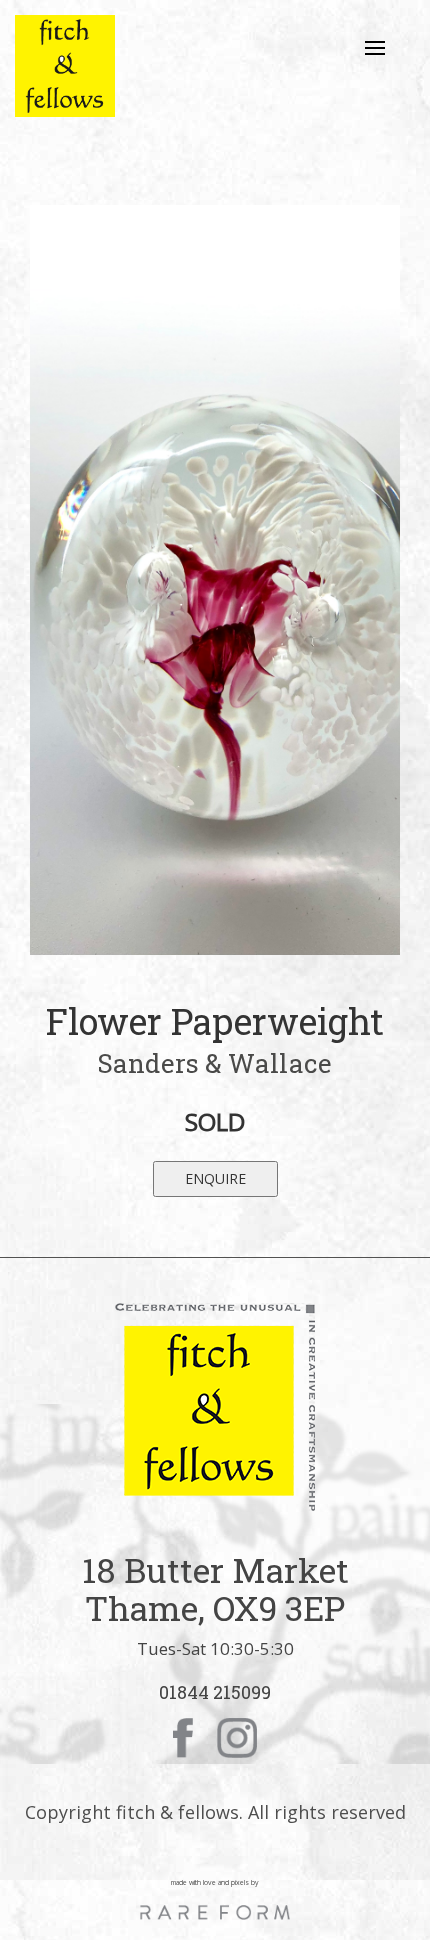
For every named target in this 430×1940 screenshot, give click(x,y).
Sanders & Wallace (215, 1063)
